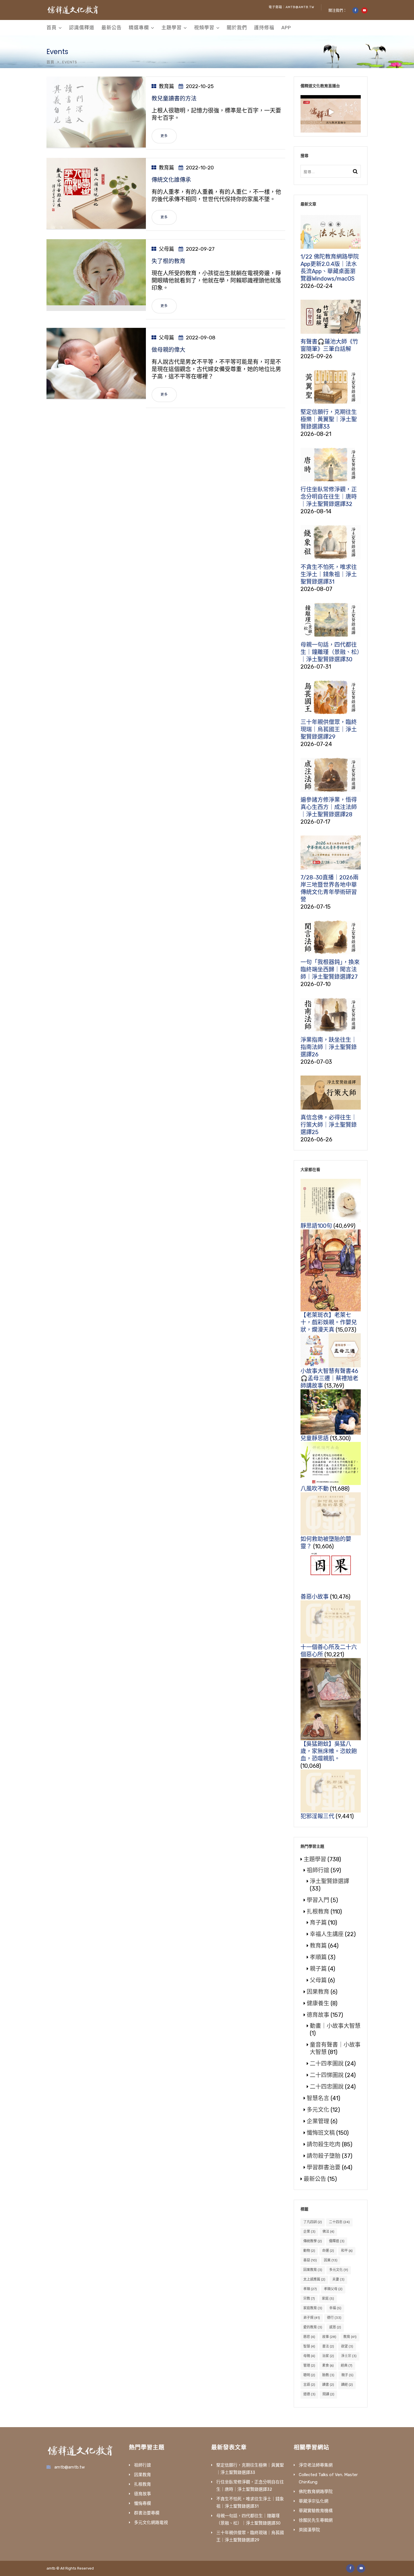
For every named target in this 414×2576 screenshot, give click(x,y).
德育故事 (318, 2015)
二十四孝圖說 (327, 2064)
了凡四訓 (313, 2222)
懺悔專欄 (143, 2503)
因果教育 (318, 1992)
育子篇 (318, 1923)
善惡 (310, 2260)
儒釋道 (337, 2241)
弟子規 (312, 2318)
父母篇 (166, 249)
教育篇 (166, 86)
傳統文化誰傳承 (171, 180)
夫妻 (338, 2279)
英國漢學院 (309, 2530)
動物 (309, 2251)
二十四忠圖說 (327, 2087)
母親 (309, 2356)
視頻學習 (204, 28)
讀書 (328, 2385)
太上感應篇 (314, 2279)
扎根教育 (318, 1912)
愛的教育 (313, 2327)
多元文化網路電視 (151, 2523)
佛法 (328, 2232)
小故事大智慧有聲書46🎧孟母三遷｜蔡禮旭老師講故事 (329, 1378)
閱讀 (328, 2394)
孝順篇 (318, 1957)
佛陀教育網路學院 (316, 2492)
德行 (334, 2318)
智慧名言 (318, 2098)
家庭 (328, 2299)
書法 (328, 2346)
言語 (309, 2385)
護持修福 (264, 28)
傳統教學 (313, 2241)
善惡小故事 (315, 1597)
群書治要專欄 (147, 2513)
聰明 (309, 2375)
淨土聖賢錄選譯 (330, 1881)
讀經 (347, 2385)
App (286, 28)
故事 (329, 2337)
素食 (328, 2366)
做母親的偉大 (168, 350)
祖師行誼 (318, 1870)
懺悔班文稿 (321, 2133)
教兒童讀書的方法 (174, 98)
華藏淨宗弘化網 (314, 2501)
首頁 (52, 28)
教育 (350, 2337)
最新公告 (112, 28)
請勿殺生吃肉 (324, 2144)
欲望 (347, 2346)
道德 (309, 2394)
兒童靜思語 (315, 1438)
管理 (309, 2366)
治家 (328, 2356)
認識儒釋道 (82, 28)
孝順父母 (333, 2289)
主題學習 (172, 28)
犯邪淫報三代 (317, 1816)
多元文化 (318, 2110)
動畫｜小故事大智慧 (335, 2026)
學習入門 (318, 1900)
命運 (328, 2251)
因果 (331, 2260)
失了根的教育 (168, 261)
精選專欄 (139, 28)
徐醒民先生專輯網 (316, 2520)
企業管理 (318, 2121)
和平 (347, 2251)
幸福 (335, 2308)
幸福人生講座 (327, 1934)
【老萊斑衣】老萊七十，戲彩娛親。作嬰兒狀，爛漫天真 (329, 1322)
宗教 (309, 2299)
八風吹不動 (315, 1489)
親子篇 (318, 1969)
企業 (309, 2232)
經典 (347, 2366)
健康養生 (318, 2003)
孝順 (310, 2289)
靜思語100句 (316, 1226)
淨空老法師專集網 (316, 2465)
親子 (347, 2375)
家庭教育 (313, 2308)
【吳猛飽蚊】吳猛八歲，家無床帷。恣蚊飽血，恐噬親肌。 (329, 1751)
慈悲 (309, 2337)
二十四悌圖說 (327, 2075)
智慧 (309, 2346)
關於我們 (237, 28)
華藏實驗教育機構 (316, 2511)
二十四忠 (339, 2222)
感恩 (335, 2327)
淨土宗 (349, 2356)
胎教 (328, 2375)
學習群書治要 (324, 2167)
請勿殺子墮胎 (324, 2156)
